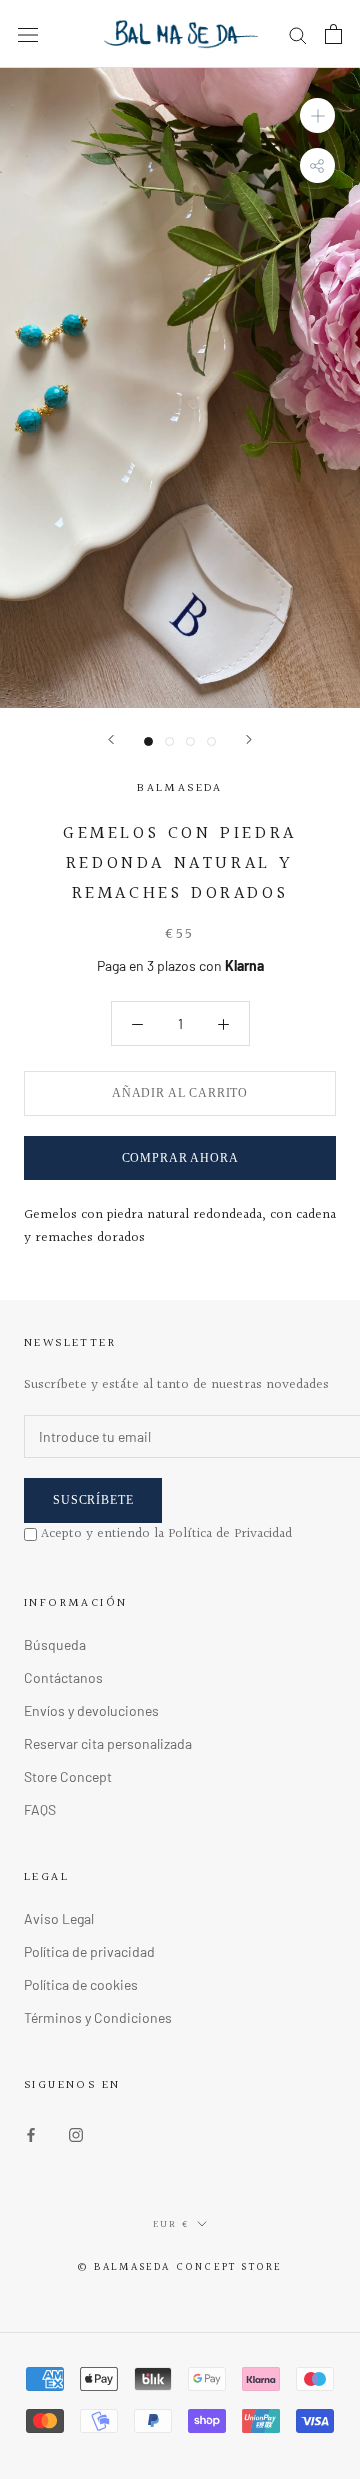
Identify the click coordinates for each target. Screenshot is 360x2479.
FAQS (40, 1809)
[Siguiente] (249, 739)
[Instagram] (76, 2133)
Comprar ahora (180, 1158)
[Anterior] (111, 739)
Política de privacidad (89, 1951)
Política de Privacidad (230, 1534)
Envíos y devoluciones (91, 1710)
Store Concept (68, 1776)
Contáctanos (63, 1677)
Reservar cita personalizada (108, 1743)
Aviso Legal (59, 1918)
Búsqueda (55, 1644)
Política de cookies (81, 1984)
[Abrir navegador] (28, 33)
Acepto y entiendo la (166, 1534)
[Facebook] (31, 2133)
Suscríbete (93, 1500)
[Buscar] (298, 34)
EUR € (171, 2224)
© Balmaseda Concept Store (180, 2267)
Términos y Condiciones (98, 2017)
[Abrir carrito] (333, 34)
